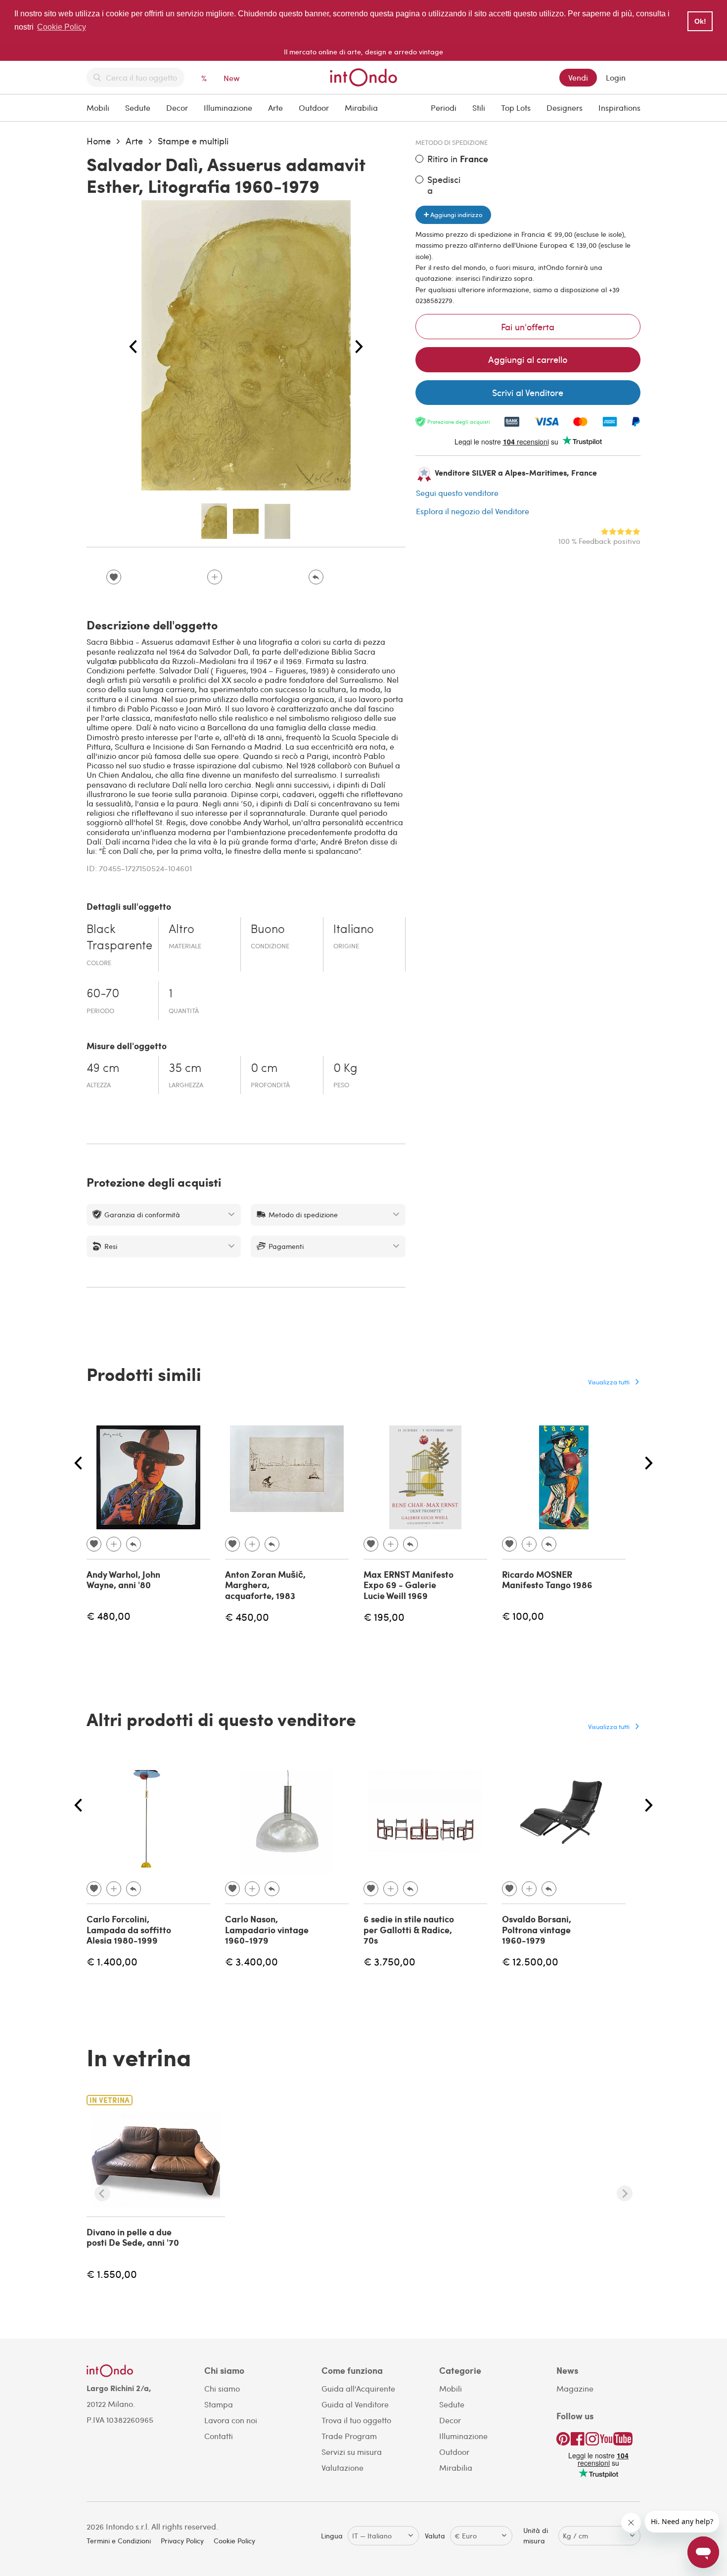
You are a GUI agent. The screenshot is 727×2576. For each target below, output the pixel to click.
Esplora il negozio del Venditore (473, 511)
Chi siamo (222, 2388)
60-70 (103, 994)
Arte (275, 108)
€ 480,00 (109, 1616)
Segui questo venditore (457, 493)
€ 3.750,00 (389, 1961)
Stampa (219, 2404)
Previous (133, 347)
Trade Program (349, 2436)
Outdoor (314, 108)
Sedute (138, 108)
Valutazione (342, 2467)
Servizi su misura (352, 2452)
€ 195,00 (384, 1617)
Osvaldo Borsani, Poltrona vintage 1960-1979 (537, 1930)
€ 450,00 (247, 1617)
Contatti (219, 2436)
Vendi (578, 77)
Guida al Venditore (355, 2404)
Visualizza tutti (609, 1382)
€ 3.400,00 (251, 1961)
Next (359, 347)
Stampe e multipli (193, 141)
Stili (479, 108)
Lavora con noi (231, 2420)
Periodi (444, 108)
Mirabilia (361, 108)
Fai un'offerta (528, 327)
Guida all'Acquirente (358, 2388)
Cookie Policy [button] (62, 27)
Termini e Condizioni (119, 2541)
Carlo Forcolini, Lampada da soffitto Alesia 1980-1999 (129, 1930)
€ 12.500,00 (530, 1961)
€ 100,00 (523, 1616)
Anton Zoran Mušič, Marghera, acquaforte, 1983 (265, 1585)
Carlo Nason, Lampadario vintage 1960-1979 (267, 1930)
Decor (177, 108)
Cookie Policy (234, 2541)
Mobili (98, 108)
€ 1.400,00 (112, 1961)
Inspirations (619, 108)
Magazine (575, 2388)
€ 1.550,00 (112, 2274)
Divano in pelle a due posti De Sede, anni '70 (133, 2237)
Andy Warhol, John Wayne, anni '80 (123, 1580)
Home (99, 141)
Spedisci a (444, 185)
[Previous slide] (102, 2193)
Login (616, 77)
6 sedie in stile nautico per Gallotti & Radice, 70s (409, 1930)
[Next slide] (625, 2193)
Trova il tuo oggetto (356, 2420)
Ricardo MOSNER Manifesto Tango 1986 (547, 1580)
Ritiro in (458, 159)
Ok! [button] (700, 21)
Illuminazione (228, 108)
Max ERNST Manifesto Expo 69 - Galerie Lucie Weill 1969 (409, 1585)
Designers (565, 108)
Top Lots (516, 108)
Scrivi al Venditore (528, 392)
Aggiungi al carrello (528, 359)
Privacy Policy (182, 2541)
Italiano (354, 930)
